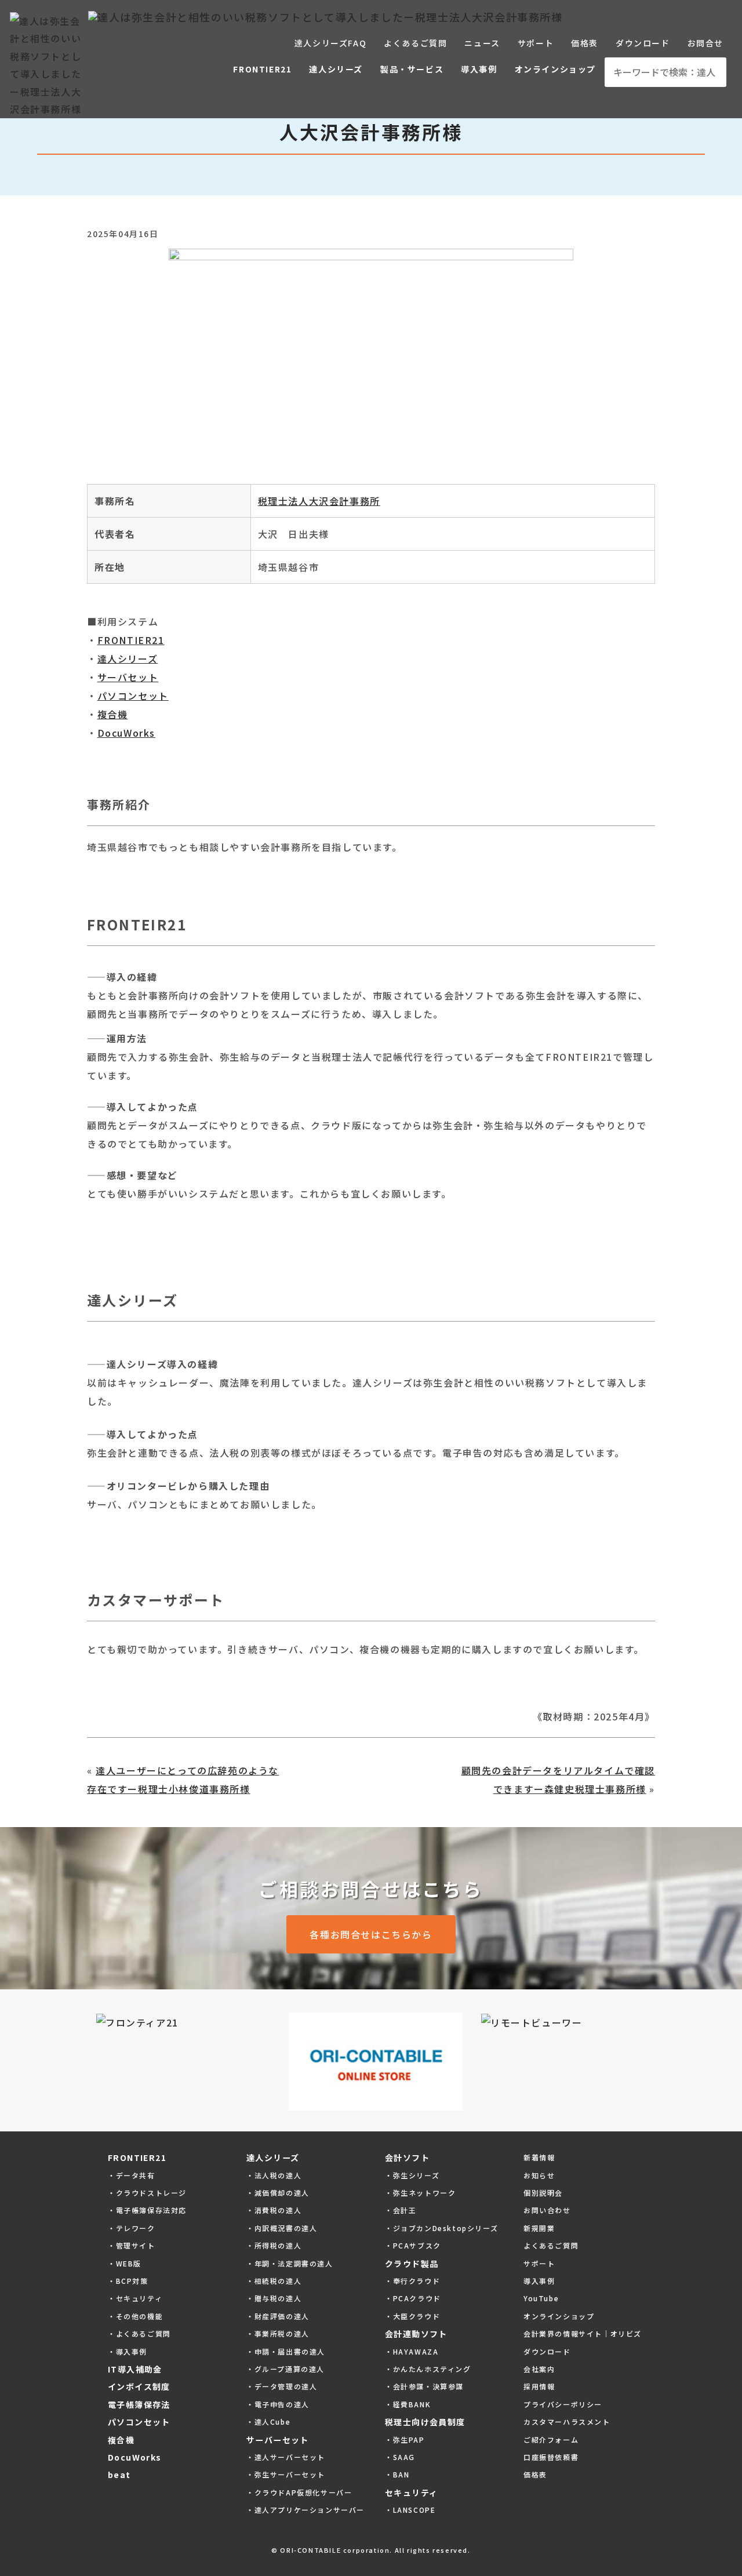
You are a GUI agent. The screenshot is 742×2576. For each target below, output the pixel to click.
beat (119, 2475)
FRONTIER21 (262, 69)
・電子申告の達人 (278, 2404)
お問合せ (705, 43)
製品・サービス (412, 69)
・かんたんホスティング (428, 2369)
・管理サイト (132, 2245)
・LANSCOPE (410, 2510)
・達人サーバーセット (286, 2457)
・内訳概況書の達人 (282, 2228)
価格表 (585, 43)
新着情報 (539, 2157)
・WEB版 (125, 2263)
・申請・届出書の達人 (286, 2351)
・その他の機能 (135, 2316)
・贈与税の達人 (274, 2298)
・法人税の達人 (274, 2175)
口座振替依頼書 (551, 2457)
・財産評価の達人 (278, 2316)
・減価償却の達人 (278, 2193)
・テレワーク (132, 2228)
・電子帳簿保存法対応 (147, 2210)
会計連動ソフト (416, 2334)
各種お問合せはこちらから (371, 1934)
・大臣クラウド (412, 2316)
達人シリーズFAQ (330, 43)
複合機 (113, 714)
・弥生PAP (405, 2439)
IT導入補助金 (135, 2369)
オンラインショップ (555, 69)
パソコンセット (133, 696)
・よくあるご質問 (139, 2333)
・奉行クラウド (412, 2281)
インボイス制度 (139, 2386)
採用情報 (539, 2386)
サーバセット (128, 677)
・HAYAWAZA (412, 2351)
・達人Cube (268, 2422)
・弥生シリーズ (412, 2175)
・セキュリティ (135, 2298)
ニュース (482, 43)
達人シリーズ (336, 69)
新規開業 (539, 2228)
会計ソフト (407, 2157)
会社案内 (539, 2369)
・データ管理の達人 (282, 2386)
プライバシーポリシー (563, 2404)
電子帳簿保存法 (139, 2404)
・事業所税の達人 (278, 2333)
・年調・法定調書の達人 (290, 2263)
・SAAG (400, 2457)
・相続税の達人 (274, 2281)
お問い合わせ (547, 2210)
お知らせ (539, 2175)
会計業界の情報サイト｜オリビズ (583, 2333)
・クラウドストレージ (147, 2193)
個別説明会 (543, 2193)
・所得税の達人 (274, 2245)
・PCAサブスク (413, 2245)
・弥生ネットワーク (420, 2193)
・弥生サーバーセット (286, 2474)
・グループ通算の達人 (285, 2369)
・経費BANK (408, 2404)
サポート (536, 43)
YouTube (541, 2298)
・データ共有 (132, 2175)
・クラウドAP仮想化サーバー (299, 2492)
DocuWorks (126, 733)
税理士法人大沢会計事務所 (319, 501)
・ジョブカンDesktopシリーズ (441, 2228)
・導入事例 (128, 2351)
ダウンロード (643, 43)
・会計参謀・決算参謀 (424, 2386)
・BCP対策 (128, 2281)
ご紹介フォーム (551, 2439)
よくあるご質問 (415, 43)
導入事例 (479, 69)
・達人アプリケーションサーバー (305, 2510)
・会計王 (401, 2210)
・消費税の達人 (274, 2210)
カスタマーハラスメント (567, 2422)
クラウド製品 (412, 2264)
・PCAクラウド (413, 2298)
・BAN (397, 2474)
